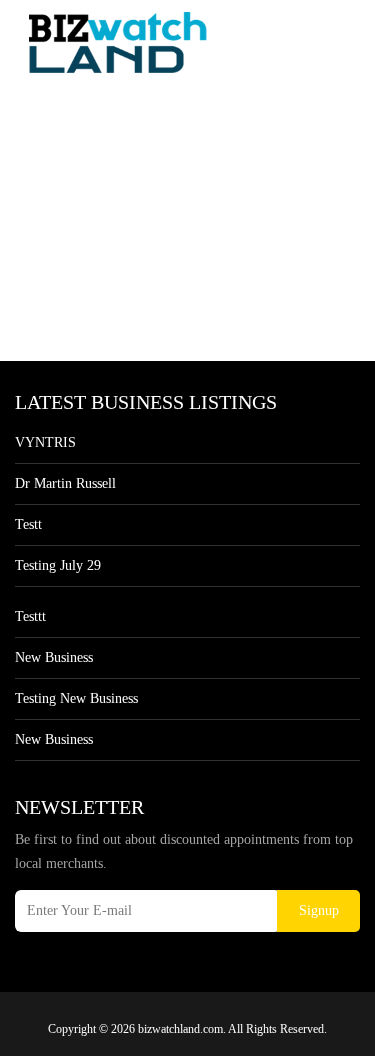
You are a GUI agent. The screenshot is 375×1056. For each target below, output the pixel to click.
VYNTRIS (45, 442)
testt (28, 524)
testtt (30, 616)
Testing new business (76, 698)
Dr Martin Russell (65, 483)
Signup (319, 910)
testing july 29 (58, 565)
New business (54, 657)
